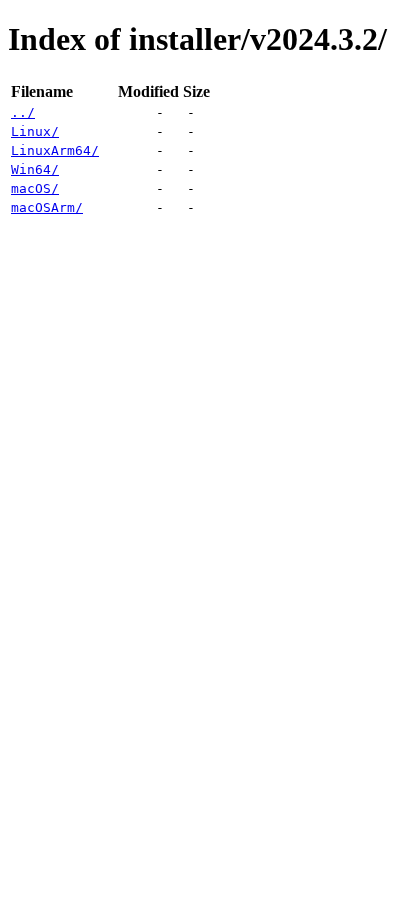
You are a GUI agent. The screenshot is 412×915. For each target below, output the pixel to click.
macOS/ (35, 188)
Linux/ (35, 131)
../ (23, 112)
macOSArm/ (47, 207)
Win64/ (35, 169)
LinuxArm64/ (55, 150)
